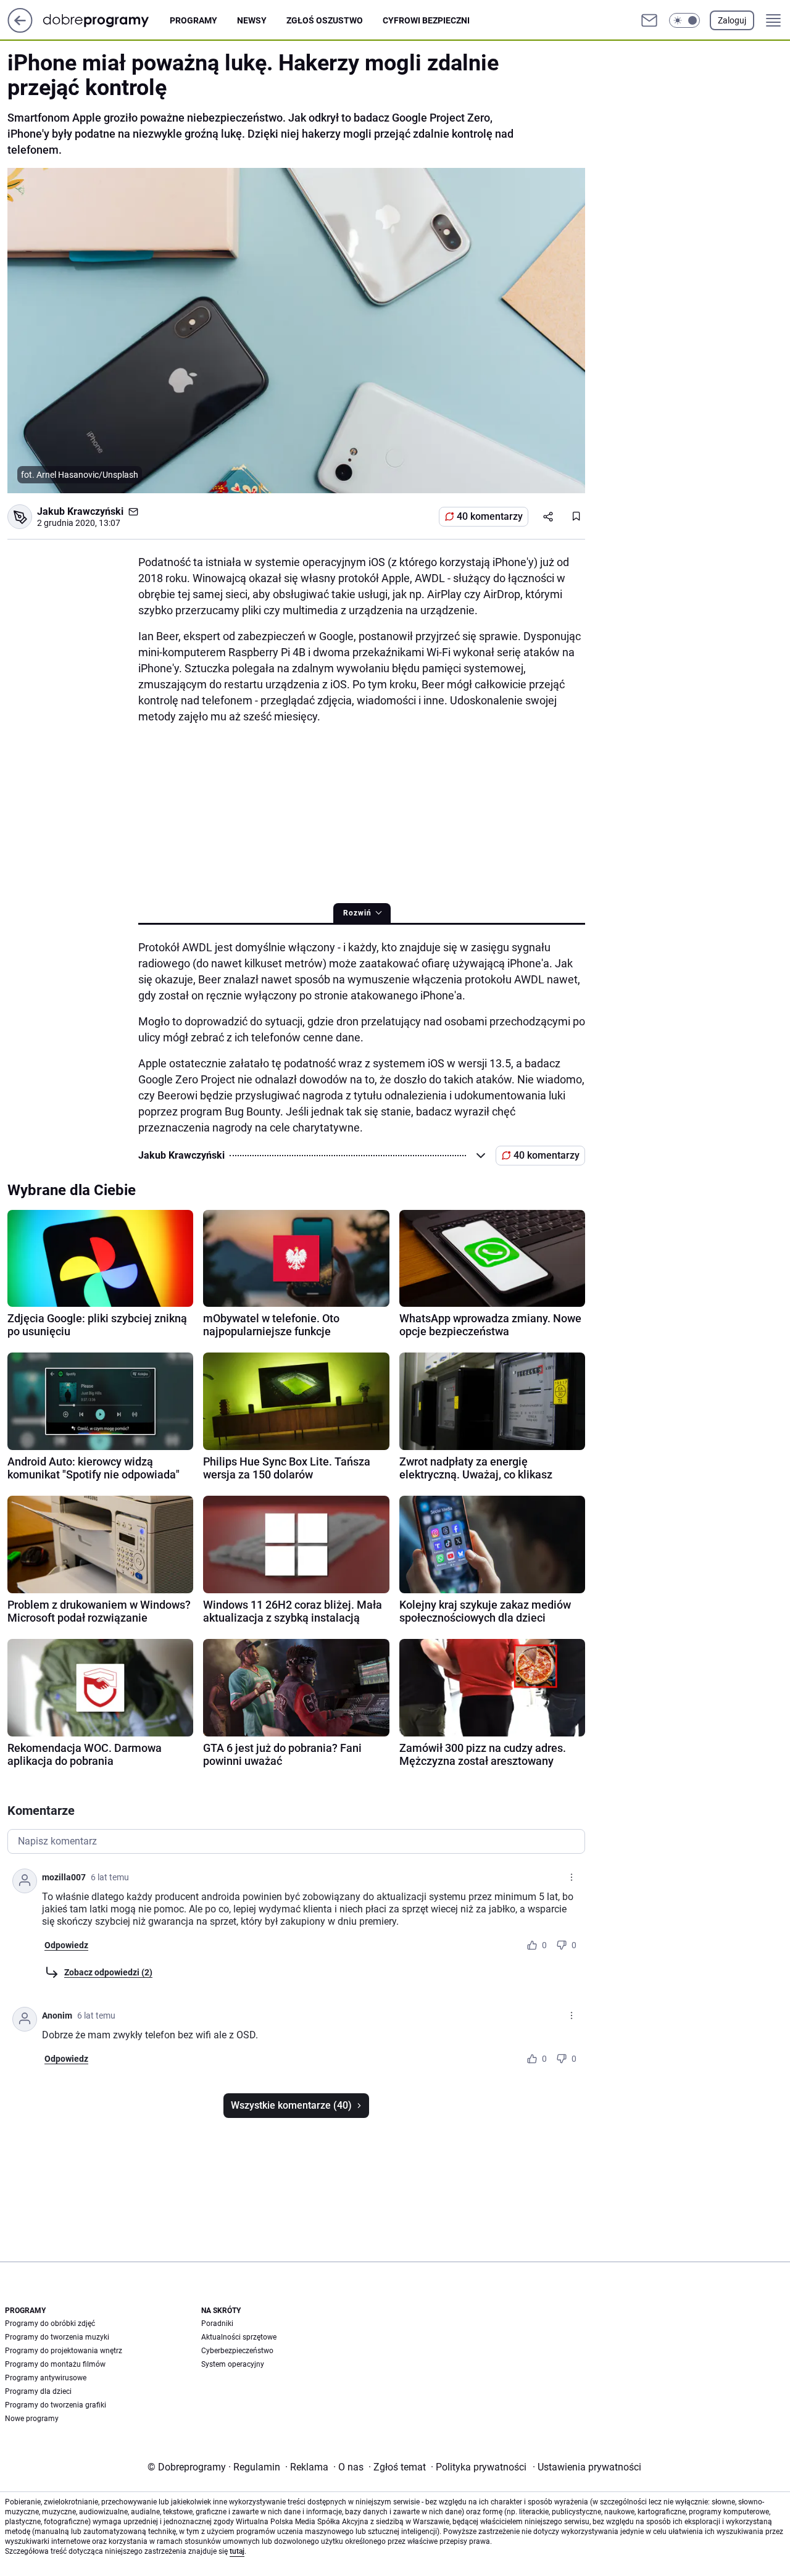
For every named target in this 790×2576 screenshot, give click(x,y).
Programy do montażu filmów (55, 2364)
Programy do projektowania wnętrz (64, 2351)
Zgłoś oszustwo (325, 20)
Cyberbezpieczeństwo (237, 2351)
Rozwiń (357, 913)
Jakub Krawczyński (80, 511)
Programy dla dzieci (38, 2391)
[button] (684, 20)
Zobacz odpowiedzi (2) (108, 1972)
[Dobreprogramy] (106, 20)
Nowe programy (32, 2419)
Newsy (252, 20)
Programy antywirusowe (46, 2378)
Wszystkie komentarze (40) (291, 2105)
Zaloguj (732, 20)
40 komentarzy (490, 516)
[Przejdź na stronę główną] (20, 29)
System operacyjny (233, 2364)
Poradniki (217, 2324)
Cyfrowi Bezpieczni (426, 20)
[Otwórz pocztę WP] (649, 20)
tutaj (237, 2551)
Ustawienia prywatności (587, 2467)
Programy (193, 20)
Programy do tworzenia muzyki (57, 2337)
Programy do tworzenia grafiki (56, 2405)
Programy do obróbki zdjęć (50, 2324)
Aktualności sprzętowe (239, 2337)
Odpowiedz (66, 1945)
